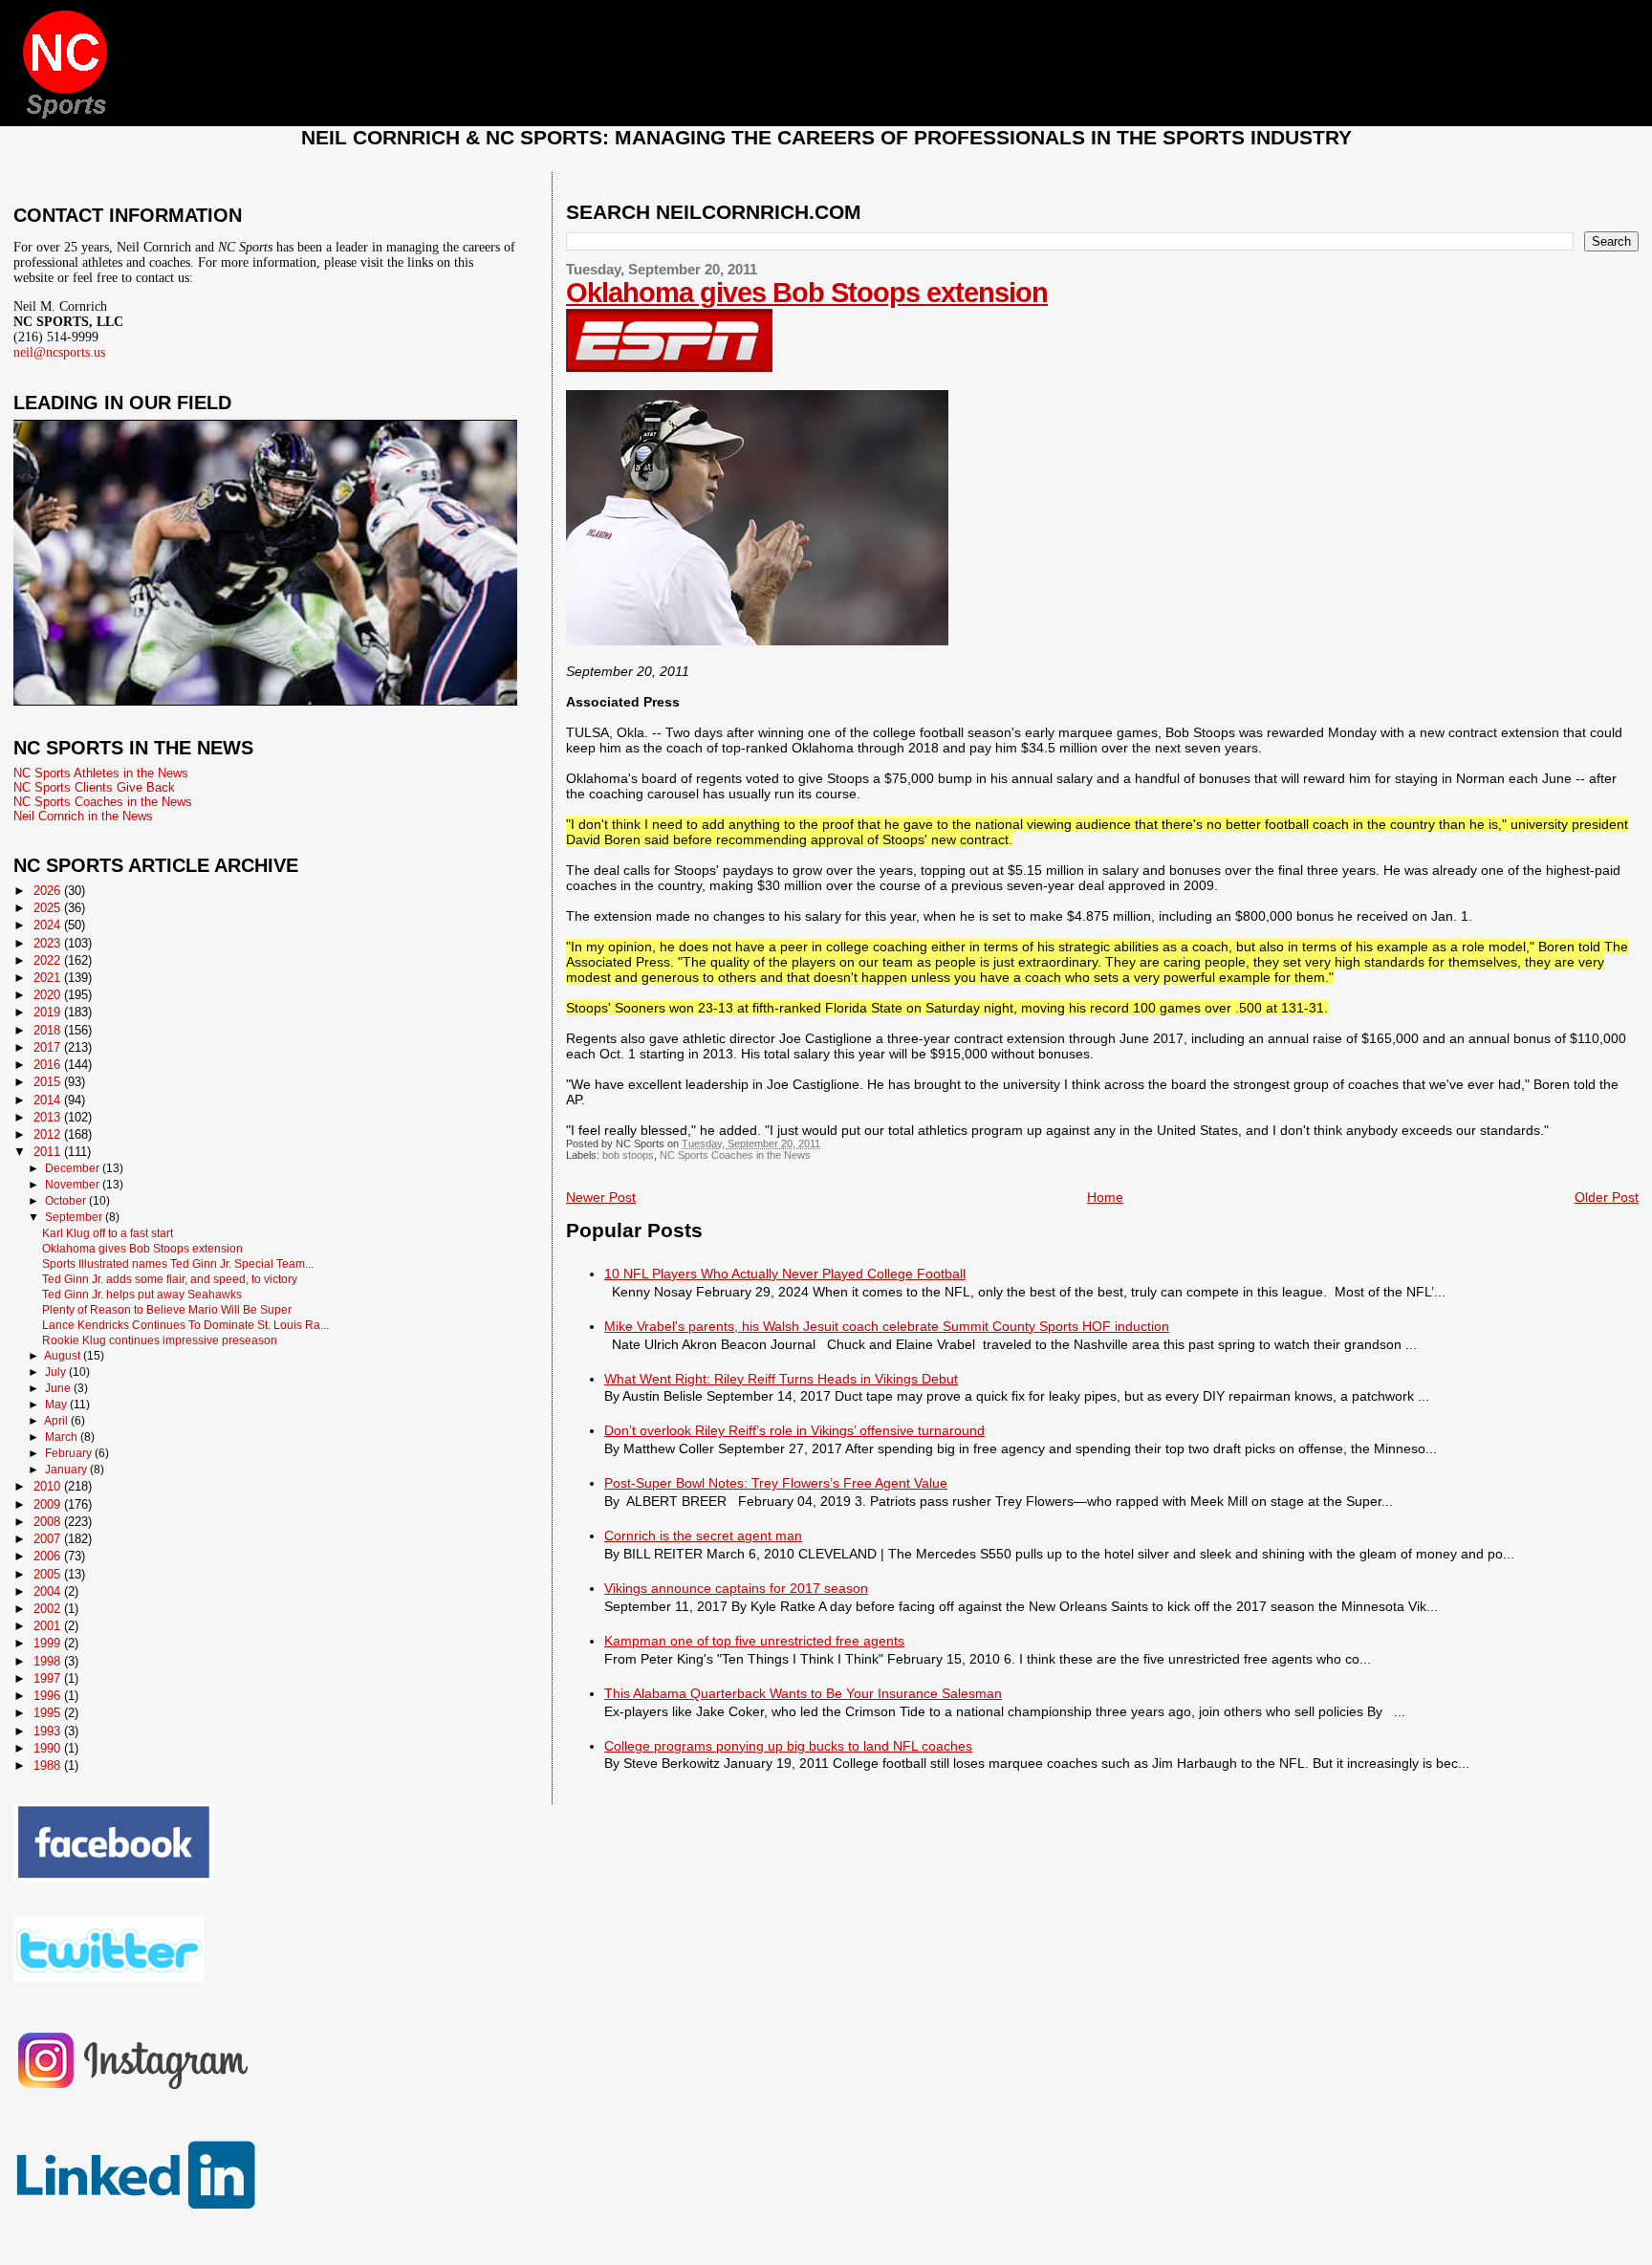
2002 (49, 1609)
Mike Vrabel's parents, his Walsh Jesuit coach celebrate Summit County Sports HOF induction (887, 1326)
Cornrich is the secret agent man (703, 1535)
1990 (49, 1748)
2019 (49, 1012)
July (57, 1372)
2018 (49, 1030)
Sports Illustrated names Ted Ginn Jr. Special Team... (178, 1263)
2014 (49, 1100)
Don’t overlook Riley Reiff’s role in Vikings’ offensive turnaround (794, 1430)
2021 (49, 978)
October (67, 1201)
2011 (49, 1152)
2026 (49, 891)
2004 (49, 1591)
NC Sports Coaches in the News (735, 1155)
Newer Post (601, 1197)
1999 (49, 1643)
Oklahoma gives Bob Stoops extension (807, 293)
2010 (49, 1486)
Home (1105, 1197)
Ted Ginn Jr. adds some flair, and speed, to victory (170, 1279)
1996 (49, 1696)
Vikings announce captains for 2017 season (736, 1588)
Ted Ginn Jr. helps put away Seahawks (142, 1294)
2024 (49, 925)
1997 (49, 1678)
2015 (49, 1082)
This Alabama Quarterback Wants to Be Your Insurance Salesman (803, 1693)
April (57, 1421)
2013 (49, 1117)
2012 (49, 1134)
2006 (49, 1556)
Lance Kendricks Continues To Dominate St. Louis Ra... (185, 1325)
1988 (49, 1765)
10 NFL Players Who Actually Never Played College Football (785, 1274)
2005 (49, 1574)
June (59, 1388)
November (74, 1185)
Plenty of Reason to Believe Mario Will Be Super (167, 1309)
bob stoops (628, 1155)
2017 (49, 1047)
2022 (49, 960)
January (67, 1470)
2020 (49, 995)
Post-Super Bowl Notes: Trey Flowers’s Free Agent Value (776, 1483)
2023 (49, 943)
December (74, 1168)
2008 (49, 1522)
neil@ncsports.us (59, 352)
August (64, 1356)
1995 (49, 1713)
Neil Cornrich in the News (83, 816)
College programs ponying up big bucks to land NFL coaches (788, 1746)
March (63, 1437)
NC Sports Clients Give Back (94, 787)
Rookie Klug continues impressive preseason (160, 1340)
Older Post (1607, 1197)
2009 (49, 1504)
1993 (49, 1731)
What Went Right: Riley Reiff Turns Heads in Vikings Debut (781, 1379)
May (57, 1405)
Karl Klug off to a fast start (108, 1233)
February (70, 1453)
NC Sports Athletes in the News (101, 773)
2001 (49, 1626)
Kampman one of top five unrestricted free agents (754, 1641)
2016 (49, 1065)
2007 (49, 1539)
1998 (49, 1661)
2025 (49, 908)
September (75, 1217)
